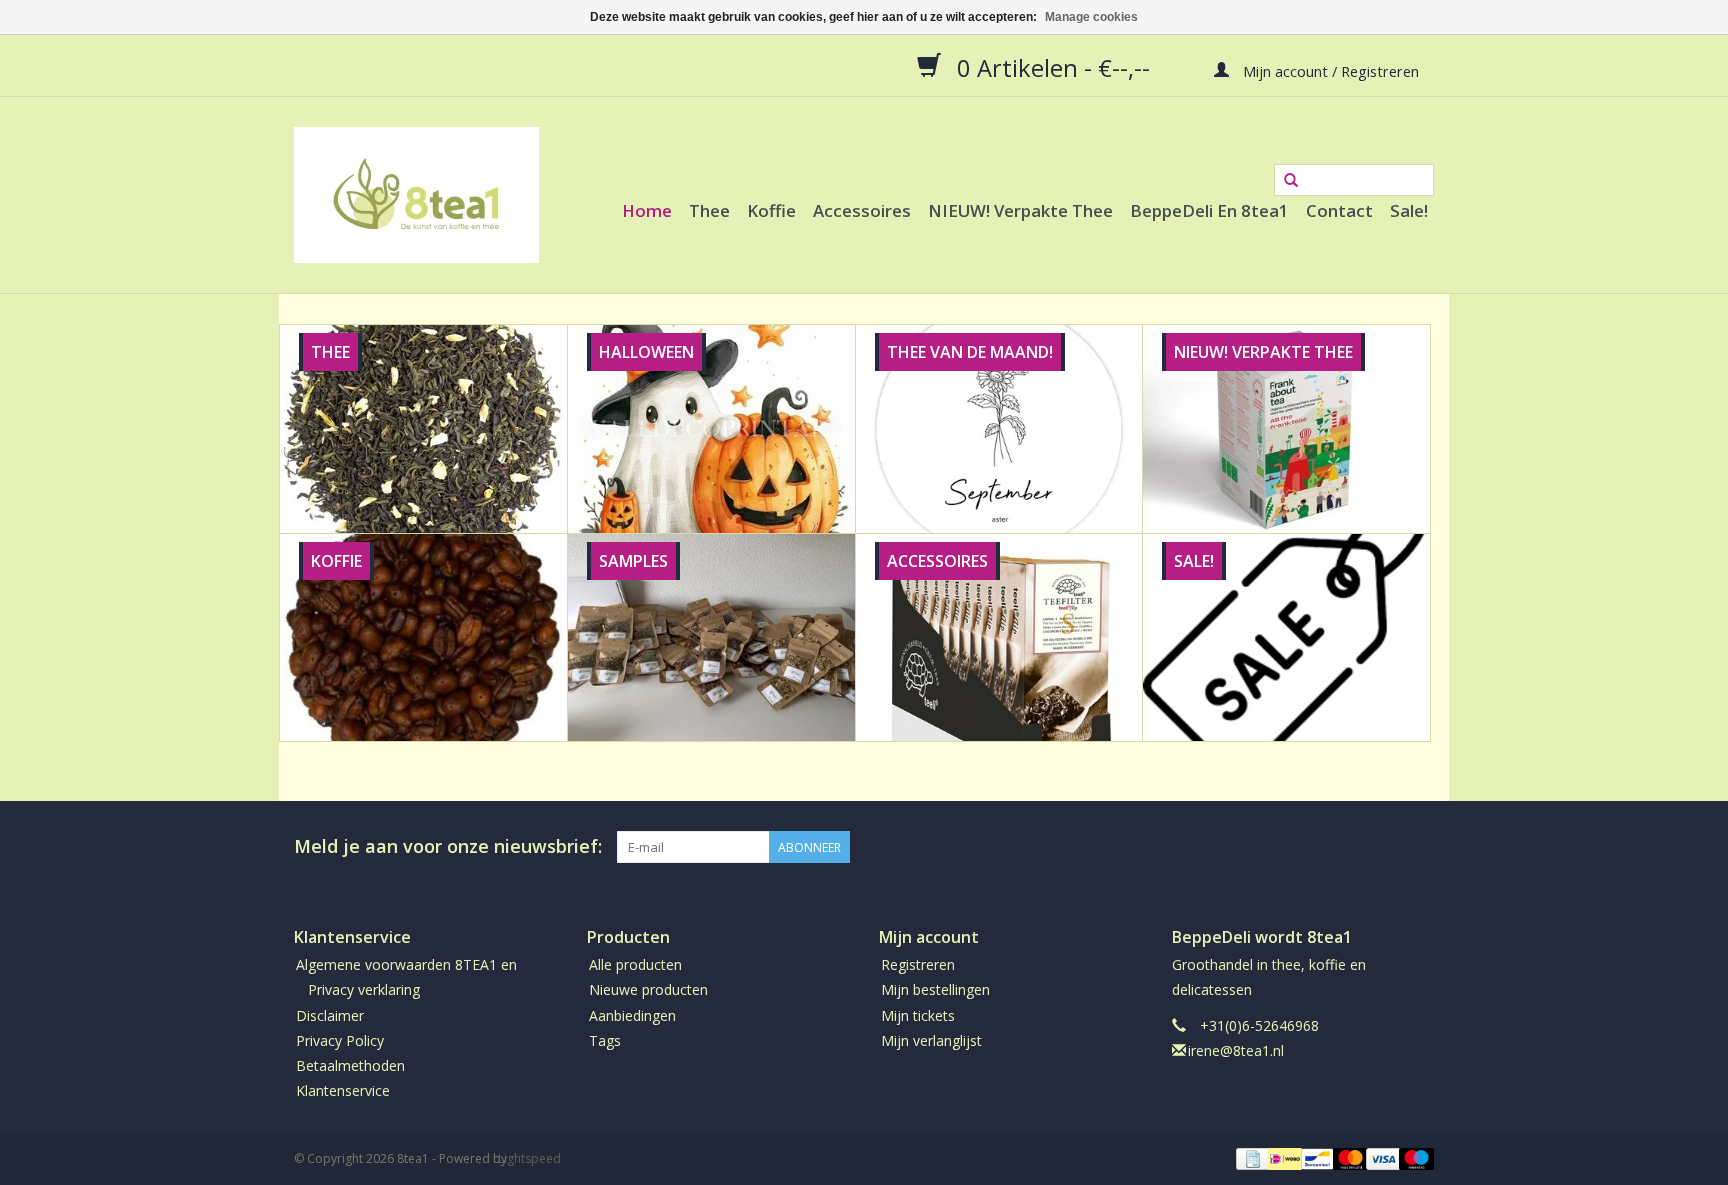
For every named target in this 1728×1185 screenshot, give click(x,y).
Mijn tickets (918, 1015)
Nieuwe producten (648, 989)
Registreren (918, 964)
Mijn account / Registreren (1329, 70)
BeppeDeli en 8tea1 (1209, 210)
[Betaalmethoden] (1251, 1158)
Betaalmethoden (350, 1065)
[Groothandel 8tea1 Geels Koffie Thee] (416, 195)
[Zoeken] (1291, 181)
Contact (1339, 210)
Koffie (771, 210)
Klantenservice (343, 1090)
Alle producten (635, 964)
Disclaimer (330, 1015)
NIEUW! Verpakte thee (1020, 210)
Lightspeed (529, 1158)
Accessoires (862, 210)
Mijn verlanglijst (931, 1040)
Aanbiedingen (632, 1015)
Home (647, 210)
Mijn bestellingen (935, 989)
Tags (605, 1040)
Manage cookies (1091, 17)
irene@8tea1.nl (1236, 1050)
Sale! (1409, 210)
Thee (709, 210)
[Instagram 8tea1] (1418, 847)
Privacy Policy (340, 1040)
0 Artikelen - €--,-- (1053, 67)
